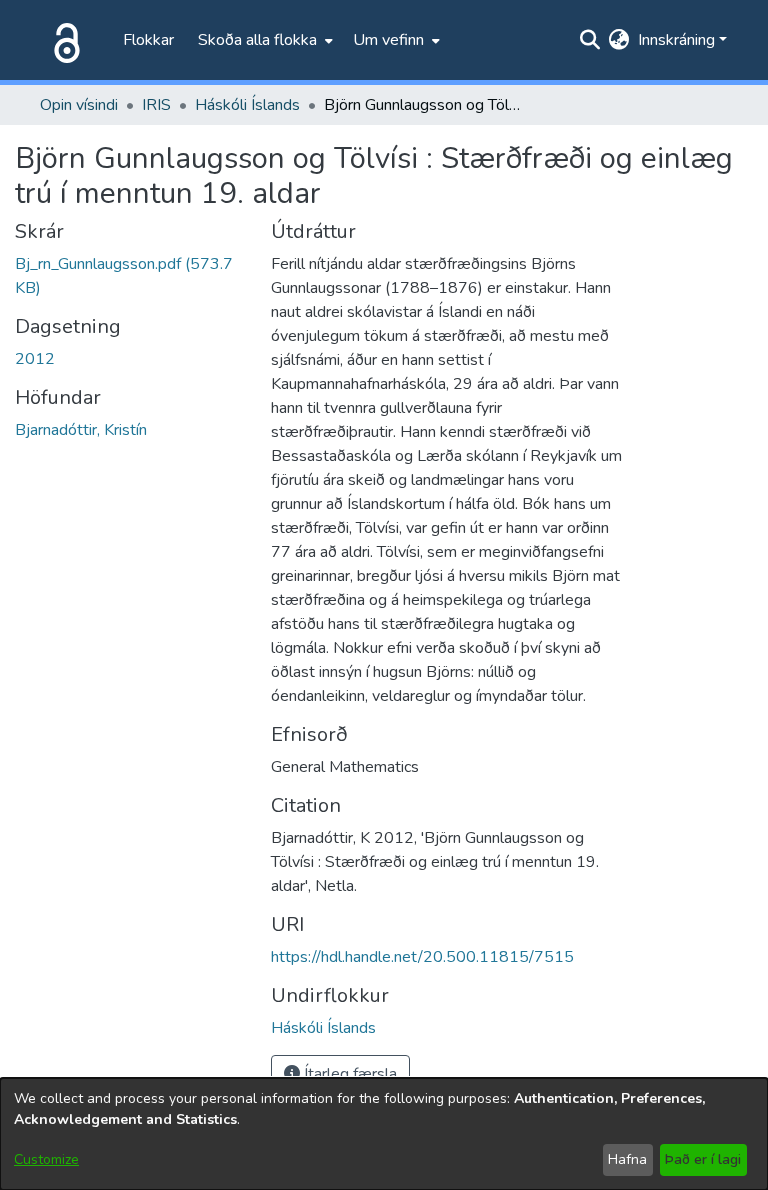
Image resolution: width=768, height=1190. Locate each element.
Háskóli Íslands (247, 105)
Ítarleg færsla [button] (348, 1074)
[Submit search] (590, 40)
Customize (46, 1159)
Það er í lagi (703, 1159)
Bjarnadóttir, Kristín (81, 430)
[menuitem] (263, 40)
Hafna (627, 1159)
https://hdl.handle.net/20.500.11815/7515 (422, 957)
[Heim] (63, 40)
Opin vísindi (79, 105)
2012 (35, 359)
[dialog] (384, 1134)
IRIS (156, 105)
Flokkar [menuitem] (148, 40)
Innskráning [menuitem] (676, 40)
